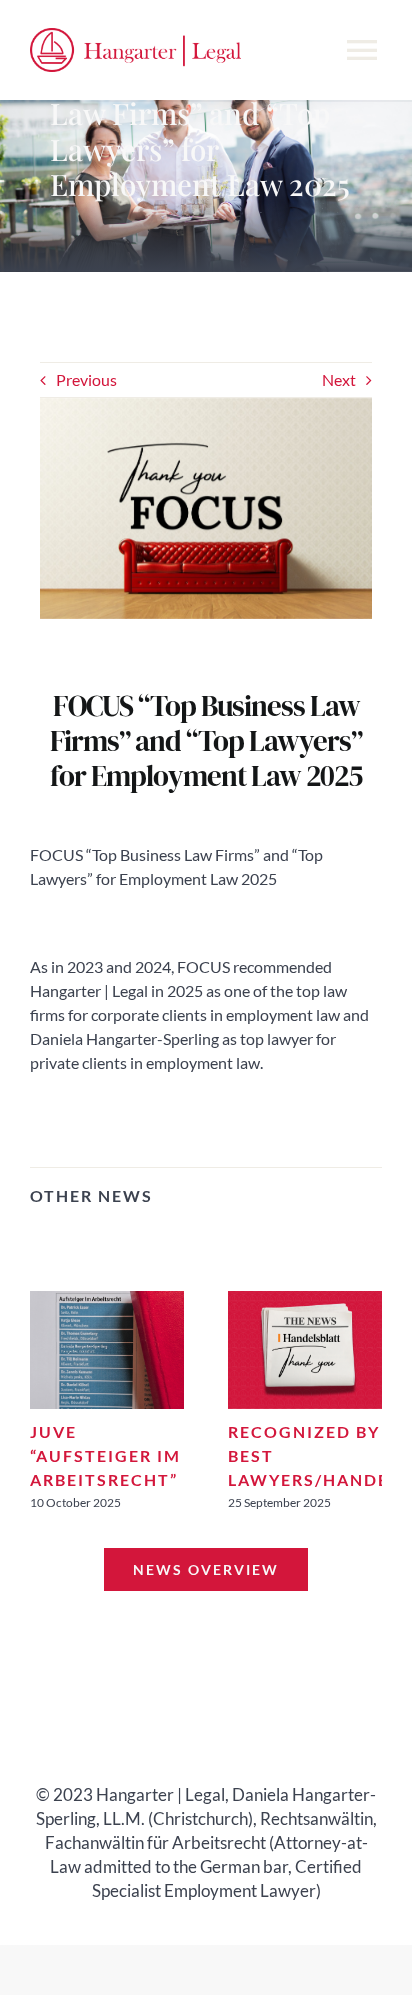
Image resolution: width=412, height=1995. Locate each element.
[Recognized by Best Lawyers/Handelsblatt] (305, 1300)
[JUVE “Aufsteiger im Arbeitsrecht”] (107, 1300)
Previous (86, 379)
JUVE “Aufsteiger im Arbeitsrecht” (105, 1455)
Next (339, 379)
